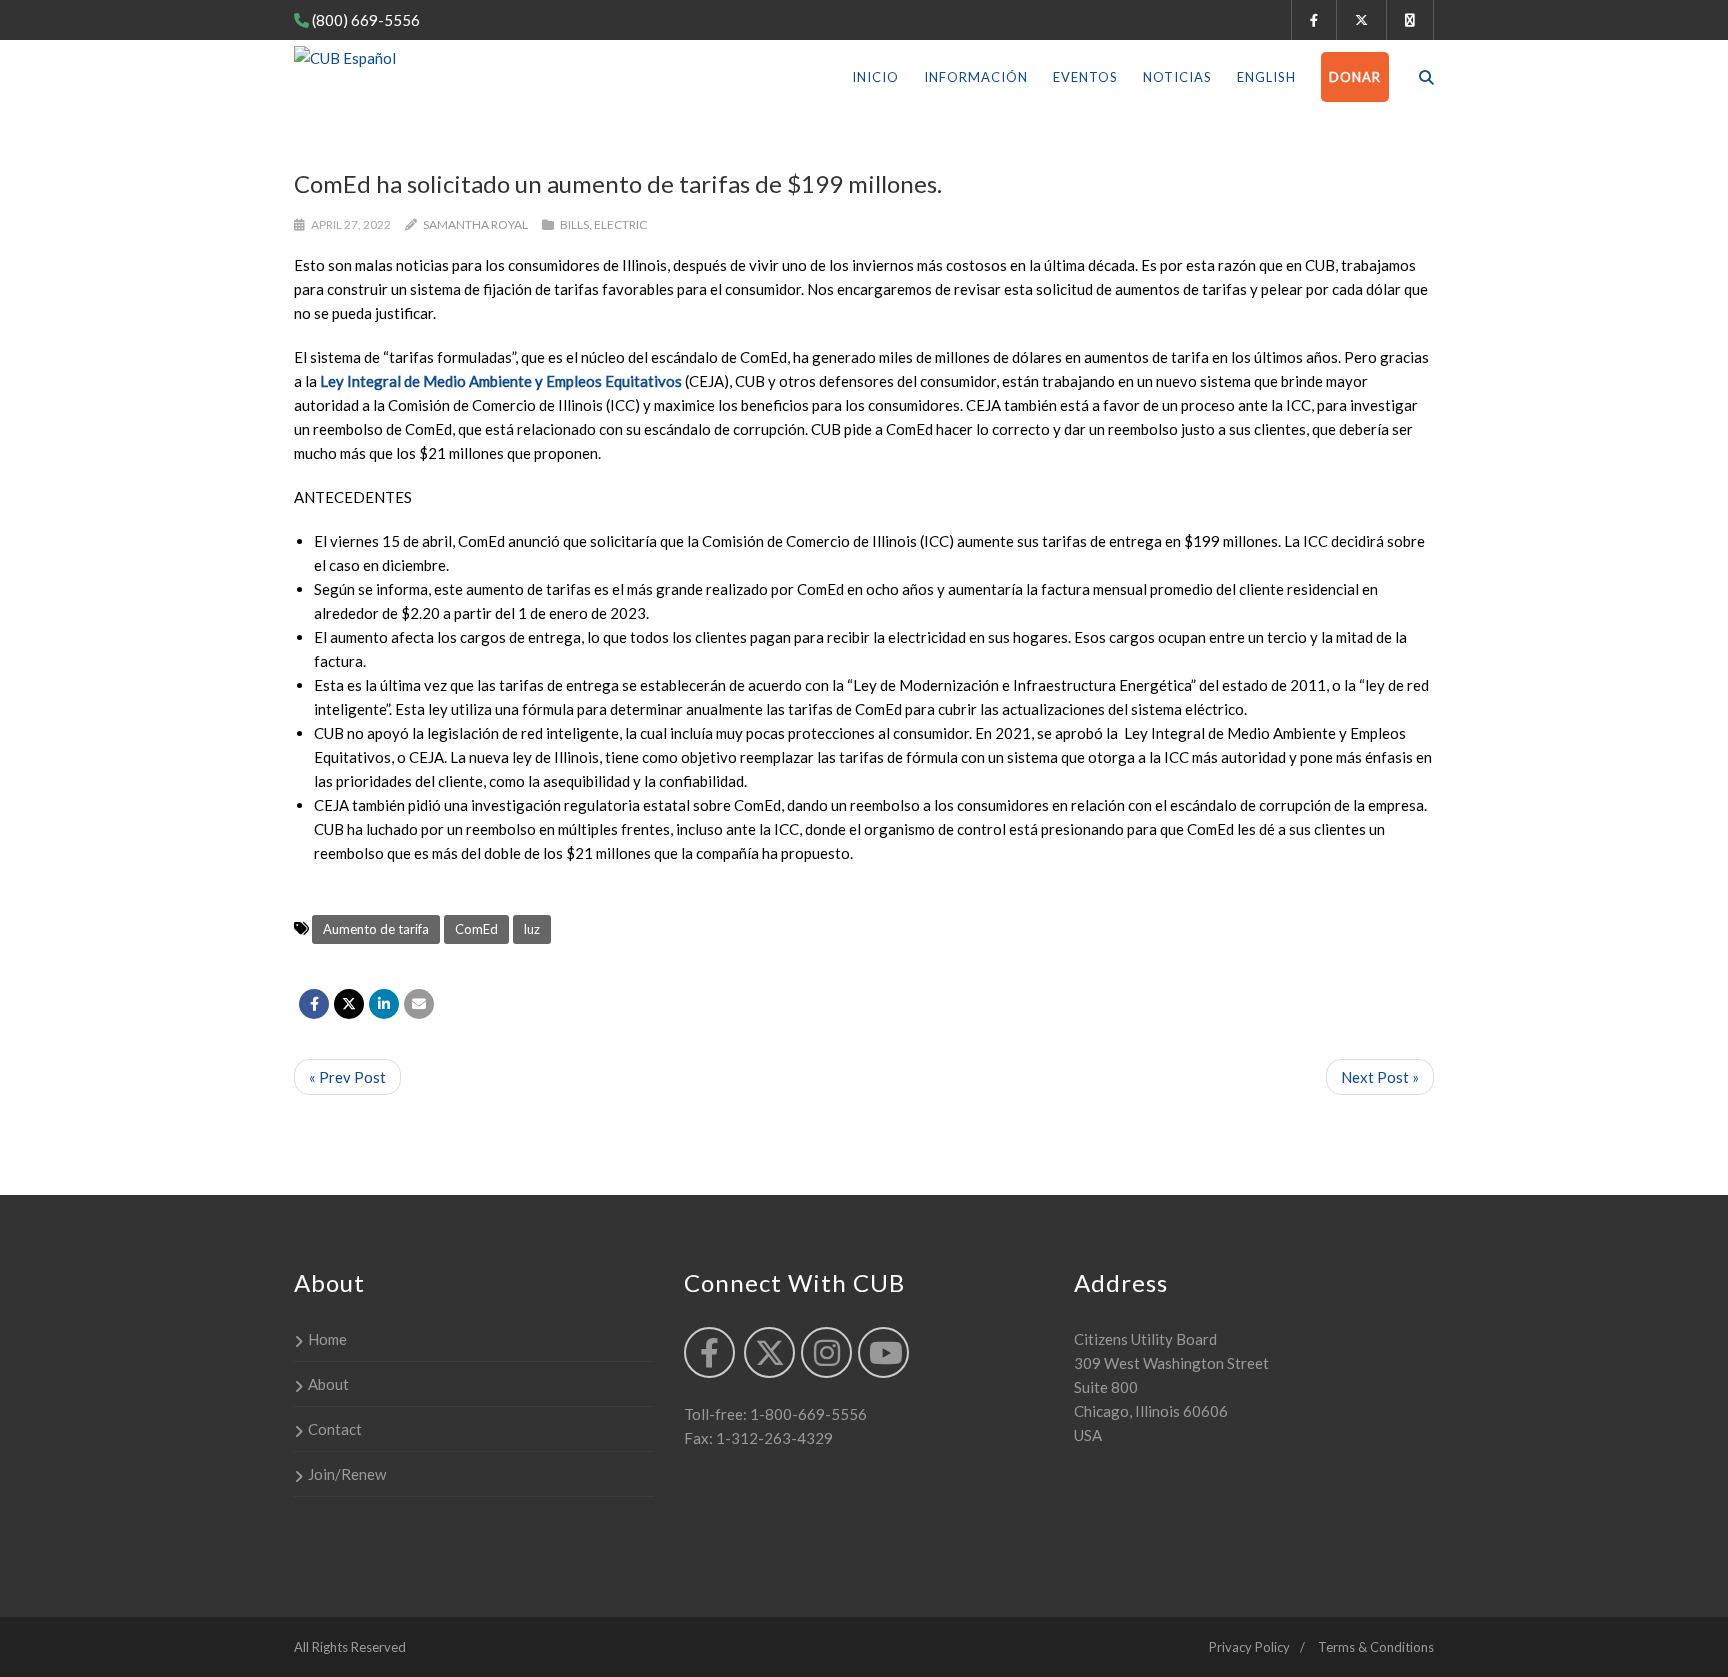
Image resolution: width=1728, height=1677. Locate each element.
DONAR (1355, 77)
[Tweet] (349, 1004)
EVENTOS (1085, 77)
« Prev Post (347, 1077)
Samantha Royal (475, 224)
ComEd (476, 929)
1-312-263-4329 (773, 1438)
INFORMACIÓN (976, 77)
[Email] (419, 1004)
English (1266, 77)
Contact (335, 1429)
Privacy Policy (1249, 1647)
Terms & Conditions (1376, 1647)
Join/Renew (347, 1474)
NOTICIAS (1177, 77)
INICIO (875, 77)
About (328, 1384)
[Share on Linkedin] (384, 1004)
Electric (620, 224)
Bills (574, 224)
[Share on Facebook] (314, 1004)
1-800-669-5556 (807, 1414)
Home (327, 1339)
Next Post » (1380, 1077)
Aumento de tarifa (376, 929)
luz (532, 929)
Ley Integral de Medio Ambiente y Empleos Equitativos (502, 381)
